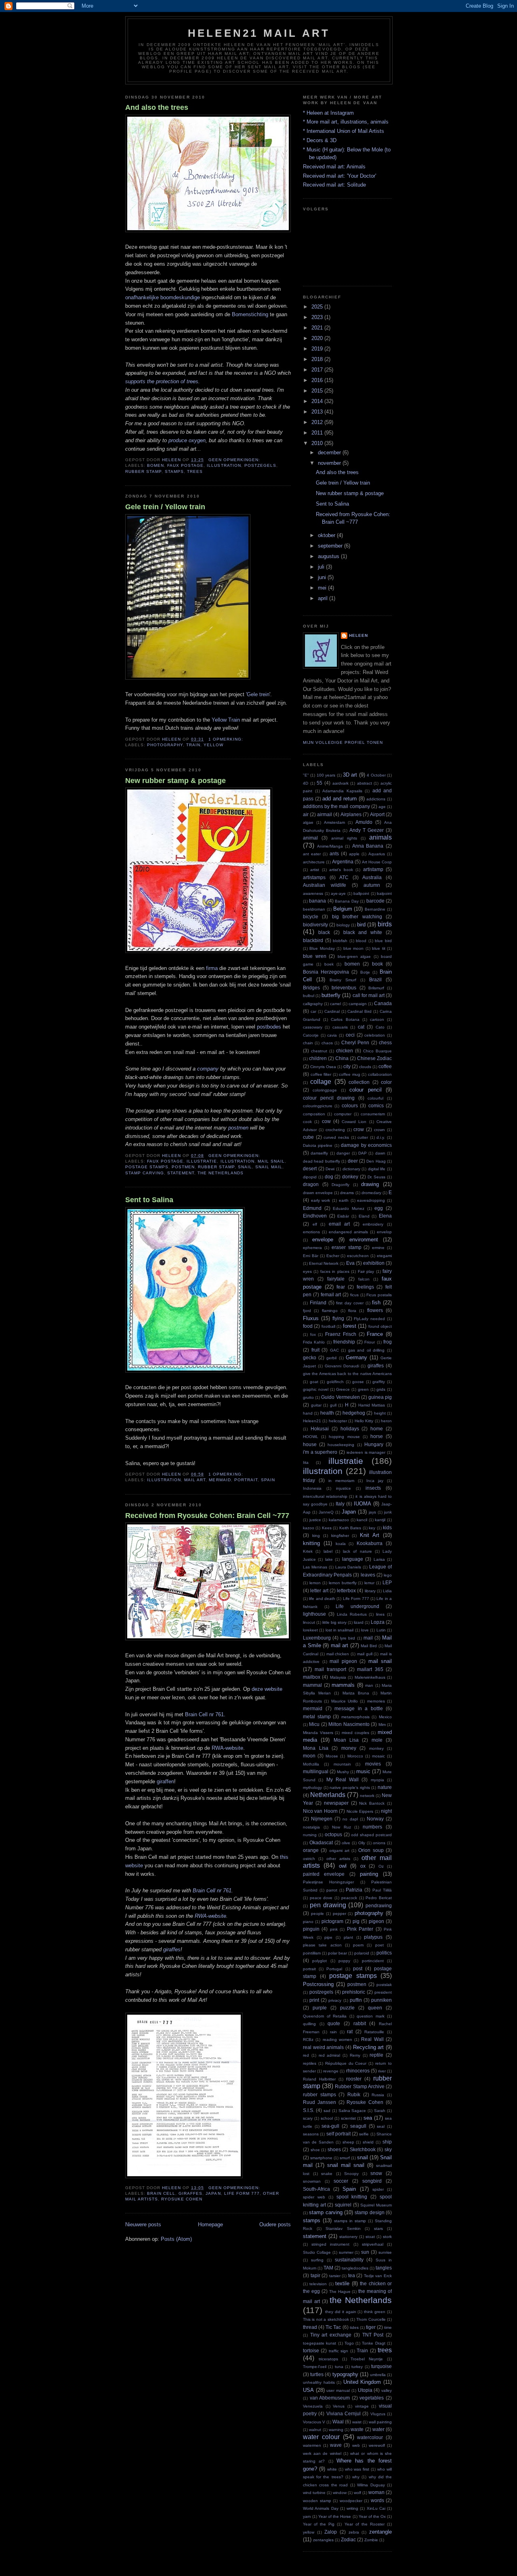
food (308, 1326)
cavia (332, 1035)
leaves (368, 1575)
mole (377, 1740)
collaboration (380, 1074)
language (353, 1559)
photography (165, 745)
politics (384, 1953)
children (318, 1058)
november (330, 463)
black (324, 932)
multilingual (316, 1771)
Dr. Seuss (377, 1177)
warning (336, 2430)
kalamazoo (339, 1520)
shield (368, 2142)
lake (329, 1559)
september (331, 546)
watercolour (370, 2437)
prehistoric (354, 1992)
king (316, 1536)
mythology (312, 1788)
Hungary (374, 1444)
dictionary (351, 1169)
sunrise (385, 2252)
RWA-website (227, 1748)
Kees (327, 1528)
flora (352, 1311)
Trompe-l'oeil (315, 2367)
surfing (317, 2260)
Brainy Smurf (343, 980)
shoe (315, 2150)
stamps (174, 471)
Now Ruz (342, 1827)
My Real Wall (343, 1779)
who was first (357, 2469)
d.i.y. (381, 1137)
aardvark (340, 783)
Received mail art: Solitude (334, 185)
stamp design (369, 2212)
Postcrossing (318, 1984)
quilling (309, 2024)
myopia (377, 1780)
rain (333, 2032)
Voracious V (314, 2422)
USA (308, 2390)
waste (357, 2429)
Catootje (311, 1035)
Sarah (380, 2111)
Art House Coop (377, 862)
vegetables (372, 2398)
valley (387, 2390)
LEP (387, 1582)
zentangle (380, 2532)
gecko (310, 1357)
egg (379, 1208)
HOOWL (311, 1437)
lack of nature (357, 1551)
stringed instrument (330, 2244)
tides (354, 2327)
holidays (350, 1429)
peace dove (321, 1898)
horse (377, 1436)
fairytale (336, 1279)
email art (339, 1224)
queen (375, 2008)
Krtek (308, 1551)
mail (368, 1638)
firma (212, 968)
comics (376, 1105)
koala (341, 1544)
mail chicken (338, 1654)
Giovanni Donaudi (342, 1366)
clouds (365, 1067)
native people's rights (350, 1788)
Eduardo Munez (349, 1208)
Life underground (357, 1606)
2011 (318, 433)
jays (372, 1512)
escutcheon (358, 1256)
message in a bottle (359, 1708)
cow (326, 1121)
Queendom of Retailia (325, 2016)
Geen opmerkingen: (235, 460)
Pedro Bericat (379, 1898)
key (372, 1528)
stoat (370, 2237)
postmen (238, 1128)
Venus (339, 2406)
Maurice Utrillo (345, 1701)
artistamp (373, 869)
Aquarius (377, 854)
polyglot (319, 1961)
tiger (371, 2327)
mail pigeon (343, 1661)
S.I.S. (309, 2110)
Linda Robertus (352, 1614)
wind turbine (314, 2493)
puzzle (347, 2008)
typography (345, 2374)
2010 (318, 443)
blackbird (313, 940)
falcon (364, 1279)
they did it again (341, 2312)
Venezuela (313, 2406)
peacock (349, 1898)
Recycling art (369, 2047)
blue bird (383, 941)
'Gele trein (258, 694)
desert (310, 1168)
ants (334, 853)
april (324, 598)
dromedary (371, 1193)
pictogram (332, 1921)
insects (373, 1488)
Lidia (387, 1591)
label (328, 1551)
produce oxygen (187, 440)
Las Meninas (315, 1567)
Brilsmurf (376, 988)
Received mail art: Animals (334, 167)
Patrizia (354, 1890)
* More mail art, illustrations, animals (346, 122)
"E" (306, 775)
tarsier (335, 2276)
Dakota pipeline (318, 1145)
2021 (318, 328)
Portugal (334, 1969)
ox (363, 1866)
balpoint (384, 893)
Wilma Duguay (371, 2485)
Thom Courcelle (371, 2319)
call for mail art (369, 995)
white (332, 2469)
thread (310, 2327)
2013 (318, 412)
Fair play (366, 1271)
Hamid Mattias (372, 1405)
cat (361, 1027)
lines (380, 1614)
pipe (328, 1937)
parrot (332, 1890)
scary (308, 2118)
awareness (313, 893)
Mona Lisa (316, 1748)
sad (327, 2111)
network (367, 1796)
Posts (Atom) (176, 2239)
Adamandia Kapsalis (342, 791)
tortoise (311, 2350)
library (370, 1591)
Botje (365, 972)
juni (323, 577)
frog (388, 1342)
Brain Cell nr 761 (204, 1714)
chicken (345, 1051)
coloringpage (325, 1090)
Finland (318, 1303)
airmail (325, 814)
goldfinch (335, 1382)
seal (381, 2126)
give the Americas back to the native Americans (347, 1374)
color (386, 1082)
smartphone (321, 2158)
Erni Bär (311, 1256)
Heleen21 (312, 1421)
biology (343, 925)
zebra (354, 2532)
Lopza (378, 1622)
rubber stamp (143, 471)
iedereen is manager (366, 1452)
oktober (327, 535)
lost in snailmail (340, 1630)
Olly (362, 1843)
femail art (331, 1294)
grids (381, 1389)
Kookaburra (370, 1543)
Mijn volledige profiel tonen (343, 742)
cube (308, 1137)
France (375, 1334)
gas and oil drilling (367, 1350)
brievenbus (344, 988)
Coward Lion (354, 1122)
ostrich (309, 1859)
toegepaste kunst (319, 2343)
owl (343, 1866)
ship (387, 2142)
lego (388, 1575)
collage (321, 1082)
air (306, 814)
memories (376, 1701)
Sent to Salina (149, 1200)
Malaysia (338, 1677)
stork (387, 2237)
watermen (312, 2445)
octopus (333, 1834)
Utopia (365, 2390)
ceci (350, 1035)
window (340, 2493)
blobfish (340, 941)
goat (314, 1382)
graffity (379, 1382)
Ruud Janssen (319, 2102)
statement (181, 1173)
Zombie (371, 2540)
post (358, 1968)
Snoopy (351, 2174)
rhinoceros (358, 2071)
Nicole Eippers (360, 1811)
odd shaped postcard (371, 1835)
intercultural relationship (325, 1496)
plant (348, 1937)
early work (321, 1200)
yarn (307, 2516)
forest (350, 1326)
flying (338, 1318)
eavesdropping (371, 1200)
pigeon (376, 1921)
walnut (315, 2430)
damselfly (319, 1153)
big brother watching (357, 916)
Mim (382, 1725)
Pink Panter (360, 1929)
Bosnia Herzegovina (326, 972)
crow (359, 1129)
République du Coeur (346, 2063)
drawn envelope (318, 1193)
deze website (267, 1689)
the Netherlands (220, 1173)
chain (308, 1043)
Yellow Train (226, 720)
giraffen (165, 1781)
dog (329, 1177)
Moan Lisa (346, 1740)
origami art (339, 1851)
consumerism (373, 1114)
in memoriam (341, 1481)
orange (311, 1850)
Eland (364, 1216)
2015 (318, 391)
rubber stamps (319, 2094)
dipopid (310, 1177)
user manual (338, 2390)
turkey (357, 2367)
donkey (350, 1177)
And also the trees (157, 107)
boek (329, 964)
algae (308, 822)
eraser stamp (347, 1247)
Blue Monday (322, 948)
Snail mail (269, 1167)
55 (319, 783)
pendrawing (379, 1905)
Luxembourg (317, 1638)
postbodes (269, 1027)
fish (376, 1303)
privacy (335, 2000)
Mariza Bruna (356, 1693)
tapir (315, 2275)
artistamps (314, 877)
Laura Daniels (348, 1567)
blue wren (315, 956)
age (382, 807)
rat (350, 2031)
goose (358, 1382)
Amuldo (364, 822)
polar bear (337, 1953)
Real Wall (372, 2039)
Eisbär (343, 1216)
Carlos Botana (345, 1019)
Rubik (354, 2094)
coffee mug (350, 1074)
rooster (354, 2079)
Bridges (311, 988)
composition (314, 1114)
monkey (376, 1748)
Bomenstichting (250, 314)
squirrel (343, 2205)
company (208, 1069)
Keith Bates (350, 1528)
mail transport (330, 1669)
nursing (310, 1835)
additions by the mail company (336, 806)
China (342, 1058)
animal (310, 838)
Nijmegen (322, 1819)
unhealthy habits (319, 2382)
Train (193, 745)
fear (341, 1287)
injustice (344, 1488)
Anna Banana (368, 846)
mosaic (378, 1756)
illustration (224, 465)
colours (350, 1105)
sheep (348, 2142)
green (363, 1389)
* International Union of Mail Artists (344, 131)
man (369, 1685)
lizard (359, 1622)
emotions (311, 1232)
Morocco (355, 1756)
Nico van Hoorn (320, 1811)
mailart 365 (370, 1669)
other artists (338, 1859)
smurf (345, 2158)
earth (344, 1200)
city (347, 1066)
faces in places (335, 1271)
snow (376, 2173)
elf (315, 1224)
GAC (334, 1350)
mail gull (365, 1654)
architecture (314, 862)
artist (315, 870)
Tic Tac (333, 2327)
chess (385, 1042)
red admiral (330, 2055)
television (318, 2284)
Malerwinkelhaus (370, 1677)
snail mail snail (346, 2165)
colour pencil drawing (329, 1098)
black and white (363, 932)
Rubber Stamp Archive (359, 2086)
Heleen (358, 635)
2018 (318, 359)
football (328, 1326)
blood (361, 941)
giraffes (172, 1949)
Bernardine (375, 909)
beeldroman (314, 909)
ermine (378, 1248)
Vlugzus (378, 2414)
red (306, 2055)
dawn (380, 1153)
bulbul (309, 996)
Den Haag (376, 1161)
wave (336, 2445)
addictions (376, 799)
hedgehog (354, 1413)
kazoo (309, 1528)
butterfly (331, 995)
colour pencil (365, 1090)
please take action (322, 1945)
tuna (339, 2367)
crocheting (335, 1130)
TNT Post (373, 2335)
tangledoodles (355, 2268)
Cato (380, 1027)
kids (387, 1527)
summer (346, 2252)
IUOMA (363, 1504)
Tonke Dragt (373, 2343)
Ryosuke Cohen (182, 2199)
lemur (369, 1583)
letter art (319, 1590)
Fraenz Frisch (341, 1334)
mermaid (220, 1480)
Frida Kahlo (314, 1342)
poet (379, 1945)
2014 (318, 401)
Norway (375, 1819)
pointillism (312, 1953)
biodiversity (315, 925)
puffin (356, 2000)
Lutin (381, 1630)
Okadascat (321, 1842)
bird (361, 925)
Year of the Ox (372, 2516)
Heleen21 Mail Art (259, 33)
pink (334, 1929)
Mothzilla (311, 1764)
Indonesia (312, 1488)
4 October (376, 775)
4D (306, 783)
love (365, 1630)
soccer (341, 2181)
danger (343, 1153)
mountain (342, 1764)
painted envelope (324, 1874)
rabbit (360, 2023)
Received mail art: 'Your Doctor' (339, 176)
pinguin (311, 1929)
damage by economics (366, 1145)
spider (378, 2189)
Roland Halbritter (319, 2079)
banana (317, 901)
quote (334, 2023)
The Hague (340, 2292)
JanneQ (326, 1512)
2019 (318, 349)
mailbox (312, 1677)
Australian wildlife (325, 885)
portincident (373, 1961)
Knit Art (370, 1535)
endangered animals (348, 1232)
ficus (354, 1295)
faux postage (185, 465)
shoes (334, 2149)
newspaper (336, 1803)
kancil (362, 1520)
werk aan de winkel (322, 2453)
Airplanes (351, 814)
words (377, 2500)
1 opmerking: (227, 739)
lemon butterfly (343, 1583)
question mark (371, 2016)
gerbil (331, 1358)
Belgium (343, 909)
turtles (317, 2374)
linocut (309, 1622)
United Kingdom (362, 2382)
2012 (318, 422)
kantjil (380, 1520)
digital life (377, 1169)
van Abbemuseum (330, 2398)
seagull (358, 2126)
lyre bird (348, 1638)
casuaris (340, 1027)
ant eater (312, 854)
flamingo (330, 1311)
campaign (358, 1004)
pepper (339, 1914)
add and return (339, 799)
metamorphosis (355, 1717)
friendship (344, 1342)
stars (378, 2229)
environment (364, 1240)
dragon (311, 1184)
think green (375, 2312)
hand (308, 1413)
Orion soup (371, 1850)
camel (335, 1004)
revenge (331, 2071)
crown (379, 1130)
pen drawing (328, 1905)
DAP (363, 1153)
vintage (362, 2406)
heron (386, 1421)
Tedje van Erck (378, 2276)
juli (322, 567)
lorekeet (310, 1630)
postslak (384, 1985)
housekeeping (341, 1445)
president (383, 1992)
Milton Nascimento (349, 1724)
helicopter (338, 1421)
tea (352, 2275)
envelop (384, 1232)
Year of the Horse (335, 2516)
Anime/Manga (330, 846)
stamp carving (145, 1173)
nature (385, 1787)
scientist (348, 2118)
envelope (323, 1240)
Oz (381, 1866)
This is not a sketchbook (326, 2319)
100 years (326, 775)
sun (365, 2252)
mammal (312, 1685)
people (317, 1914)
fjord (307, 1311)
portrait (246, 1480)
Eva (350, 1263)
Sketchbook (363, 2149)
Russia (378, 2095)
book (377, 964)
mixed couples (355, 1733)
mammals (343, 1685)
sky (388, 2149)
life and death (322, 1599)
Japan (213, 2193)
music (363, 1771)
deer (353, 1161)
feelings (365, 1287)
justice (315, 1520)
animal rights (344, 838)
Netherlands (328, 1795)
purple (320, 2008)
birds (385, 924)
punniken (381, 2000)
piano (308, 1922)
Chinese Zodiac (374, 1058)
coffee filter (321, 1074)
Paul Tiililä (382, 1890)
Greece (343, 1389)
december (330, 452)
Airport (377, 814)
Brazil (375, 979)
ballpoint (361, 893)
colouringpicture (318, 1106)
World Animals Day (321, 2508)
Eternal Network (324, 1263)
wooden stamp (317, 2501)
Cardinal (332, 1011)
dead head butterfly (322, 1161)
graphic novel (316, 1389)
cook (307, 1122)
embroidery (373, 1224)
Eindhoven (315, 1216)
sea (368, 2118)
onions (379, 1843)
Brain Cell (161, 2193)
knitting (311, 1543)
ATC (344, 877)
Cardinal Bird (359, 1011)
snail (245, 1167)
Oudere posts (275, 2224)
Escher (333, 1256)
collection (359, 1082)
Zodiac (348, 2539)
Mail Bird (369, 1646)
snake (327, 2174)
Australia (372, 877)
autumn (372, 885)
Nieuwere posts (143, 2224)
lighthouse (314, 1614)
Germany (356, 1357)
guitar (316, 1405)
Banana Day (347, 901)
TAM (328, 2268)
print (314, 2000)
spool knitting (352, 2197)
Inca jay (375, 1481)
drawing (370, 1184)
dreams (347, 1193)
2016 (318, 380)
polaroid (362, 1953)
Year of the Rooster (365, 2524)
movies (373, 1764)
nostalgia (311, 1827)
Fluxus (311, 1318)
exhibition (374, 1263)
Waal (338, 2422)
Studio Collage (317, 2252)
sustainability (349, 2260)
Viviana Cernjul (344, 2413)
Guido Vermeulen (340, 1397)
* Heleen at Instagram (328, 113)
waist (357, 2422)
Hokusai (320, 1429)
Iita (306, 1462)
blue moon (353, 948)
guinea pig (380, 1397)
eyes (307, 1271)
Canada (383, 1003)
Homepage (210, 2224)
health (327, 1413)
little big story (334, 1622)
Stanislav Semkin (343, 2229)
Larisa (379, 1559)
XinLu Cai (376, 2508)
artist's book (341, 870)
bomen (156, 465)
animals (380, 837)
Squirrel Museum (376, 2205)
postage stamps (147, 1167)
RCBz (308, 2040)
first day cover (350, 1303)
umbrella (378, 2375)
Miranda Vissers (318, 1733)
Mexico (385, 1717)
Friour (370, 1342)
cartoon (377, 1019)
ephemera (312, 1248)
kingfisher (340, 1536)
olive (346, 1843)
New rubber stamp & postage (175, 781)
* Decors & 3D (320, 140)
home (377, 1429)
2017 (318, 370)
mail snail (271, 1161)
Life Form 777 (242, 2193)
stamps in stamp (350, 2221)
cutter (363, 1137)
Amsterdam (334, 822)
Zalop (331, 2532)
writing (352, 2508)
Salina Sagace (352, 2111)
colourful (375, 1098)
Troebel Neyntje (367, 2359)
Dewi (330, 1169)
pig (356, 1921)
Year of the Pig (319, 2524)
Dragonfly (340, 1185)
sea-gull (330, 2126)
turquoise (381, 2366)
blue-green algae (354, 956)
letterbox (346, 1590)
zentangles (323, 2540)
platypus (373, 1937)
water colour (321, 2437)
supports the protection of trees (162, 381)
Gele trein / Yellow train (165, 507)
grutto (308, 1397)
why (356, 2477)
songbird (372, 2181)
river (382, 2071)
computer (343, 1114)
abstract (365, 783)
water (378, 2429)
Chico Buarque (377, 1051)
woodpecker (351, 2501)
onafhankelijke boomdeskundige (163, 297)
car (313, 1011)
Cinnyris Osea (323, 1067)
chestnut (319, 1051)
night (386, 1811)
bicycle (311, 916)
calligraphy (313, 1004)
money (349, 1748)
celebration (375, 1035)
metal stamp (317, 1716)
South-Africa (316, 2189)
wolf (357, 2493)
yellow (213, 745)
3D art (350, 775)
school (327, 2118)
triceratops (328, 2359)
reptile (376, 2055)
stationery (348, 2237)
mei (323, 588)
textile (342, 2283)
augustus (329, 556)
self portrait (338, 2134)
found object (380, 1326)
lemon (315, 1583)
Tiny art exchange (331, 2335)
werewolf (377, 2445)
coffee (385, 1066)
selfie (364, 2134)
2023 (318, 317)
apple (354, 854)
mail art (195, 1480)
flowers (375, 1310)
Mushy (343, 1772)
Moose (332, 1756)
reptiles (310, 2063)
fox (313, 1334)
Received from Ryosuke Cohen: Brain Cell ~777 (207, 1516)
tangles (384, 2268)
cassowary (313, 1027)
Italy (340, 1504)
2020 (318, 338)
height (380, 1413)
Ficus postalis (379, 1295)
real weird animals (323, 2047)
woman (376, 2492)
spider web (314, 2197)
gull (333, 1405)
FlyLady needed (369, 1319)
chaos (327, 1043)
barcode (375, 901)
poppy (344, 1961)
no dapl (350, 1819)
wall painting (380, 2422)
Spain (268, 1480)
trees (195, 471)
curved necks (336, 1137)
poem (358, 1945)
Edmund (312, 1208)
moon (309, 1756)
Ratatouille (374, 2032)
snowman (312, 2181)
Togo (349, 2343)
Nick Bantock (372, 1803)
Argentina (343, 862)
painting (369, 1874)
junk (388, 1512)
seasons (311, 2134)
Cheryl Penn (355, 1042)
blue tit (378, 948)
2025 (318, 307)
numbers (372, 1827)
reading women (337, 2040)
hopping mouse (344, 1437)
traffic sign (338, 2351)
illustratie (202, 1161)
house (310, 1444)
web (356, 2445)
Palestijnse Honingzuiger (328, 1882)
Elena (385, 1216)
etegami (384, 1256)
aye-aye (338, 893)
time (388, 2327)
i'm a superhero (320, 1452)
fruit (315, 1350)
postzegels (260, 465)
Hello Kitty (364, 1421)
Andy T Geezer (367, 830)
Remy (355, 2055)
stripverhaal (373, 2244)
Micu (314, 1724)
